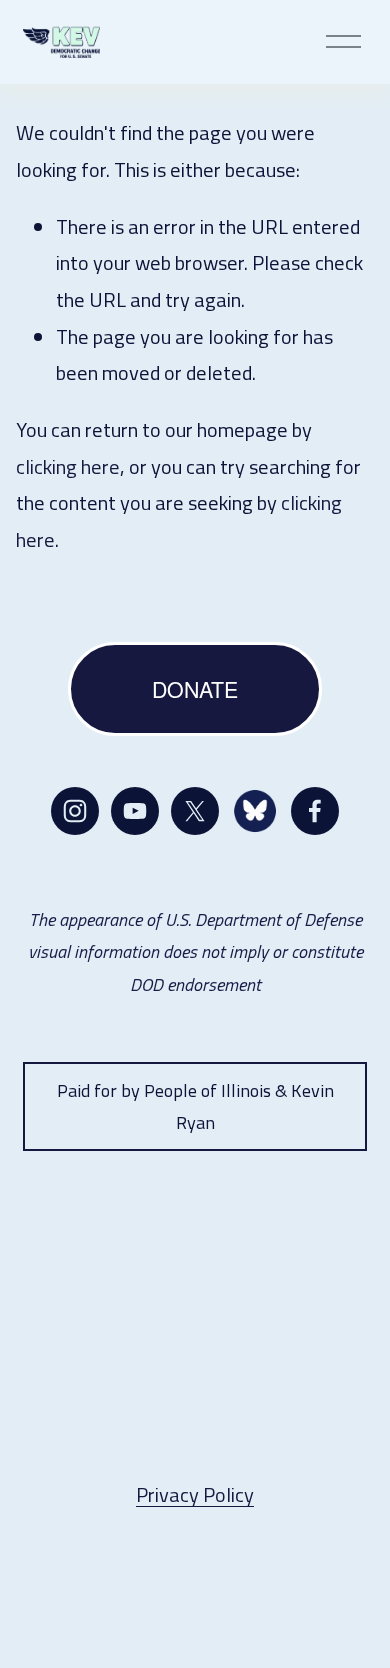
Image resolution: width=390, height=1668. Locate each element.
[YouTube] (135, 811)
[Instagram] (75, 811)
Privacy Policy (195, 1494)
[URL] (255, 811)
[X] (195, 811)
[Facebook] (315, 811)
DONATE (195, 688)
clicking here (68, 466)
